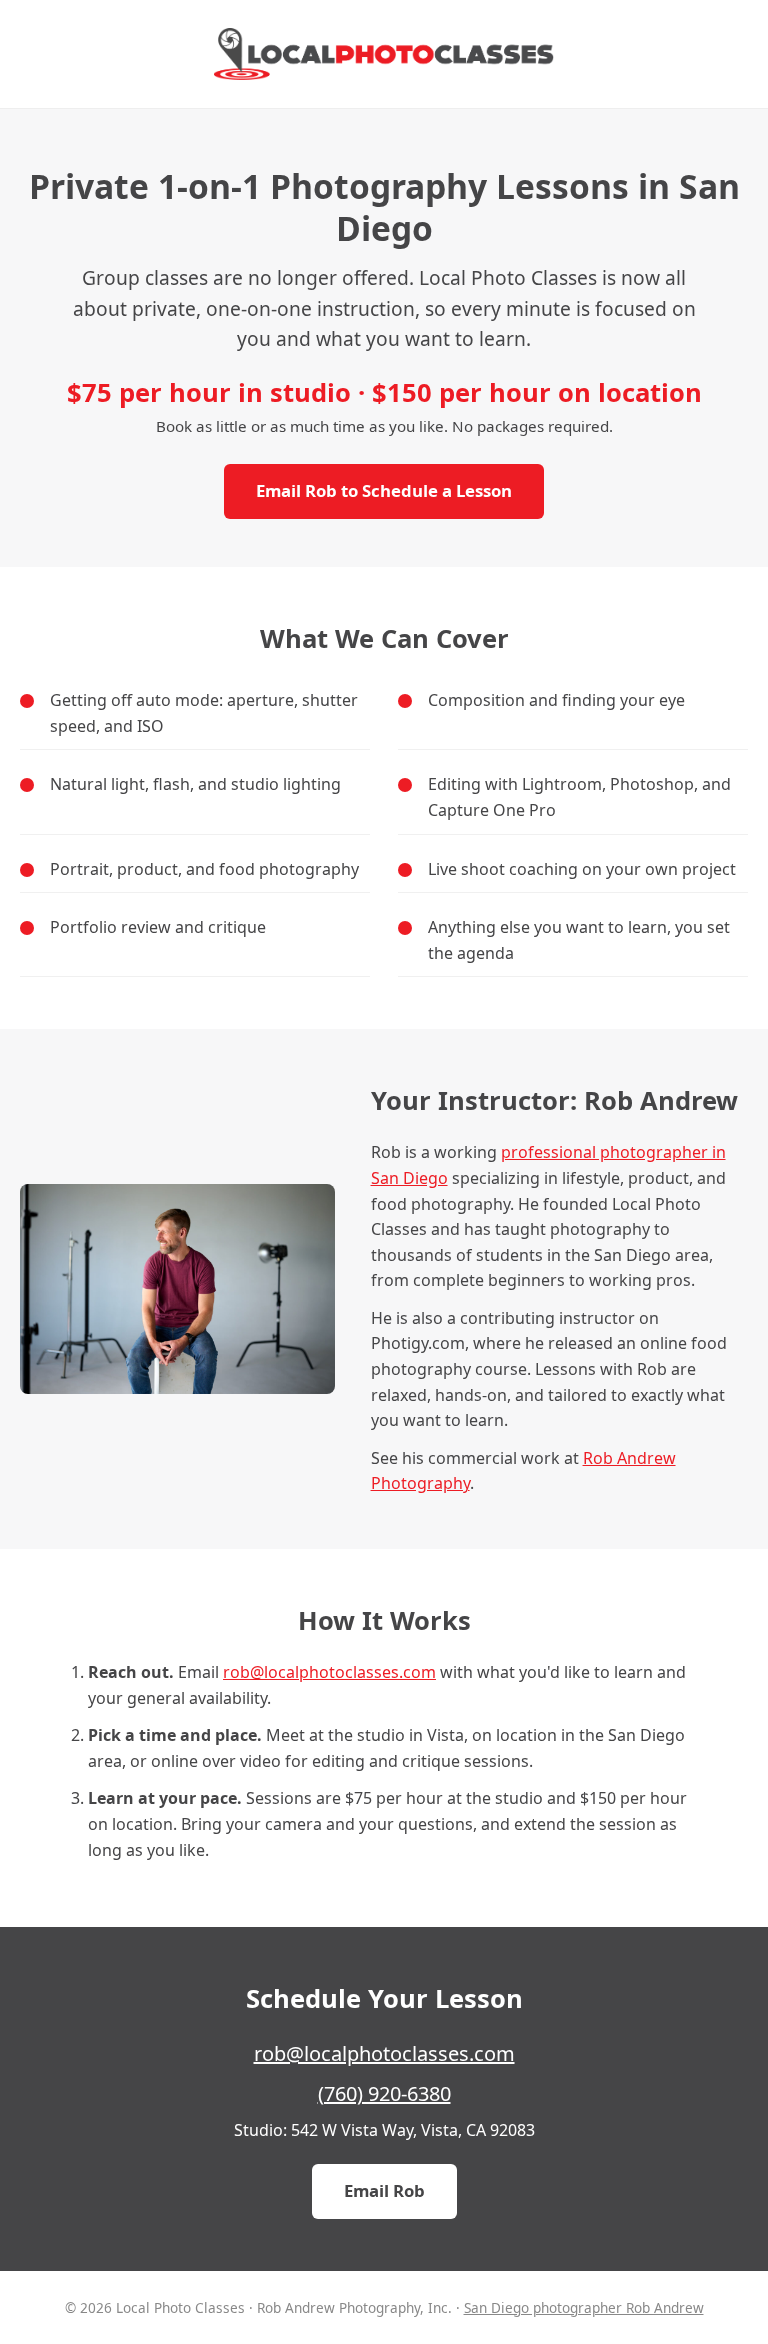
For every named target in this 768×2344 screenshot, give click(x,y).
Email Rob (384, 2190)
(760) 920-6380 (384, 2093)
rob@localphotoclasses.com (329, 1672)
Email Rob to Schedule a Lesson (384, 490)
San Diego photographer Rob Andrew (584, 2307)
